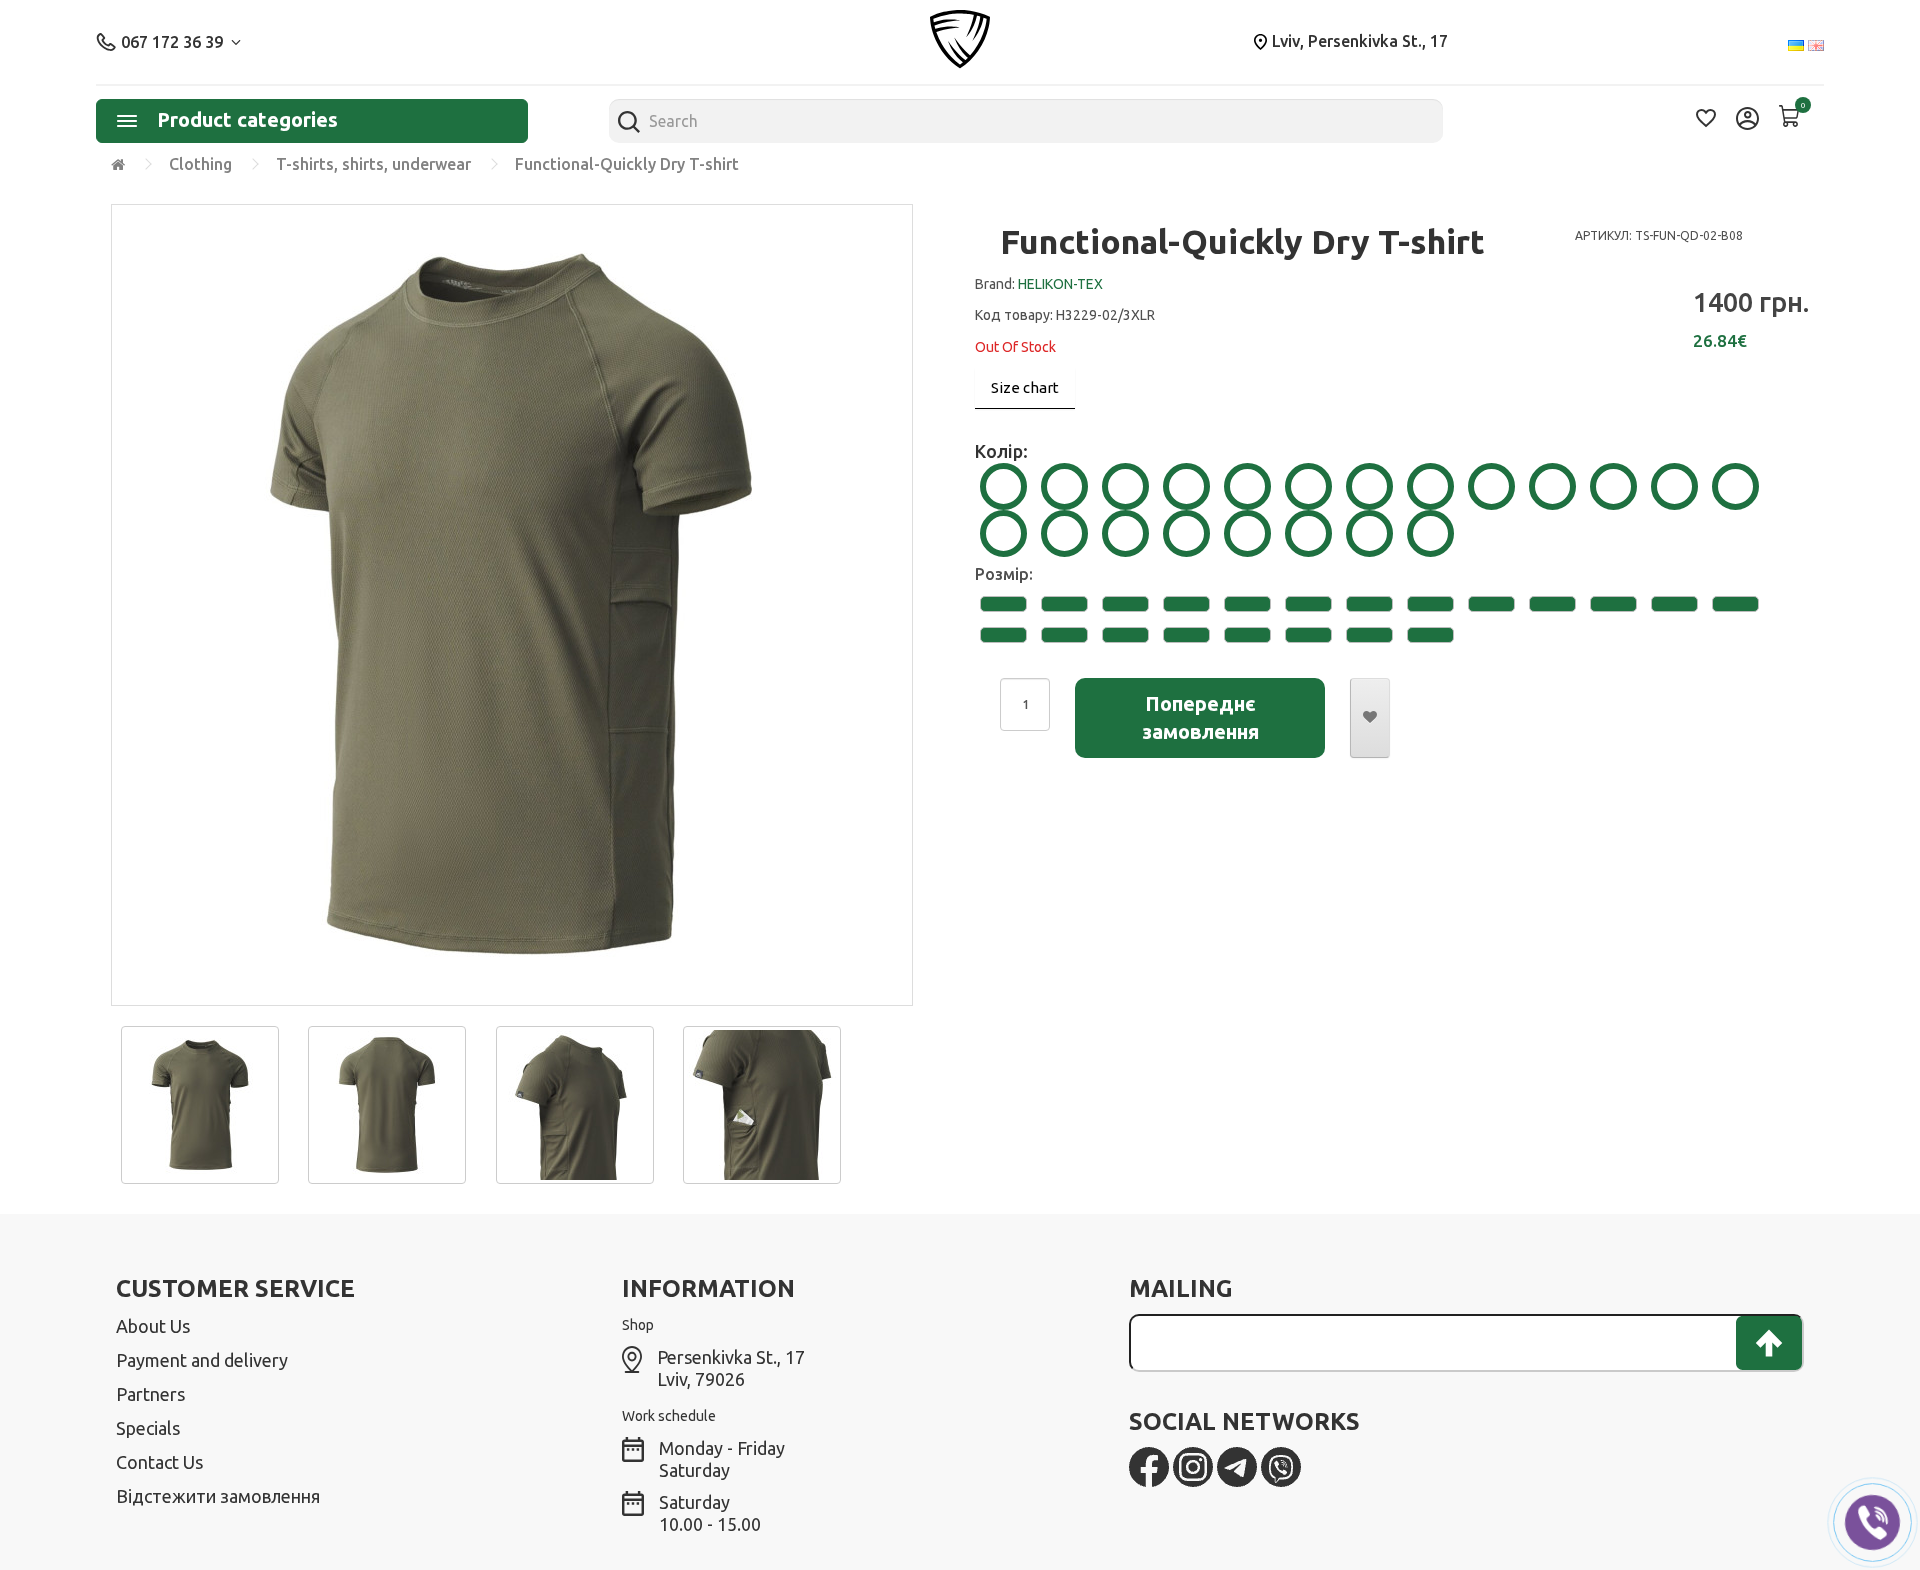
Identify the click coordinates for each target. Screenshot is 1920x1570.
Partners (150, 1394)
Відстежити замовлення (218, 1496)
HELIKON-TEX (1060, 284)
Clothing (200, 164)
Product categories (247, 119)
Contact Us (159, 1462)
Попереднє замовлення (1200, 717)
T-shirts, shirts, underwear (373, 164)
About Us (153, 1326)
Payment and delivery (202, 1360)
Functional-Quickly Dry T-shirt (627, 164)
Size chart (1025, 387)
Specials (148, 1428)
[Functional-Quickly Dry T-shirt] (200, 1103)
